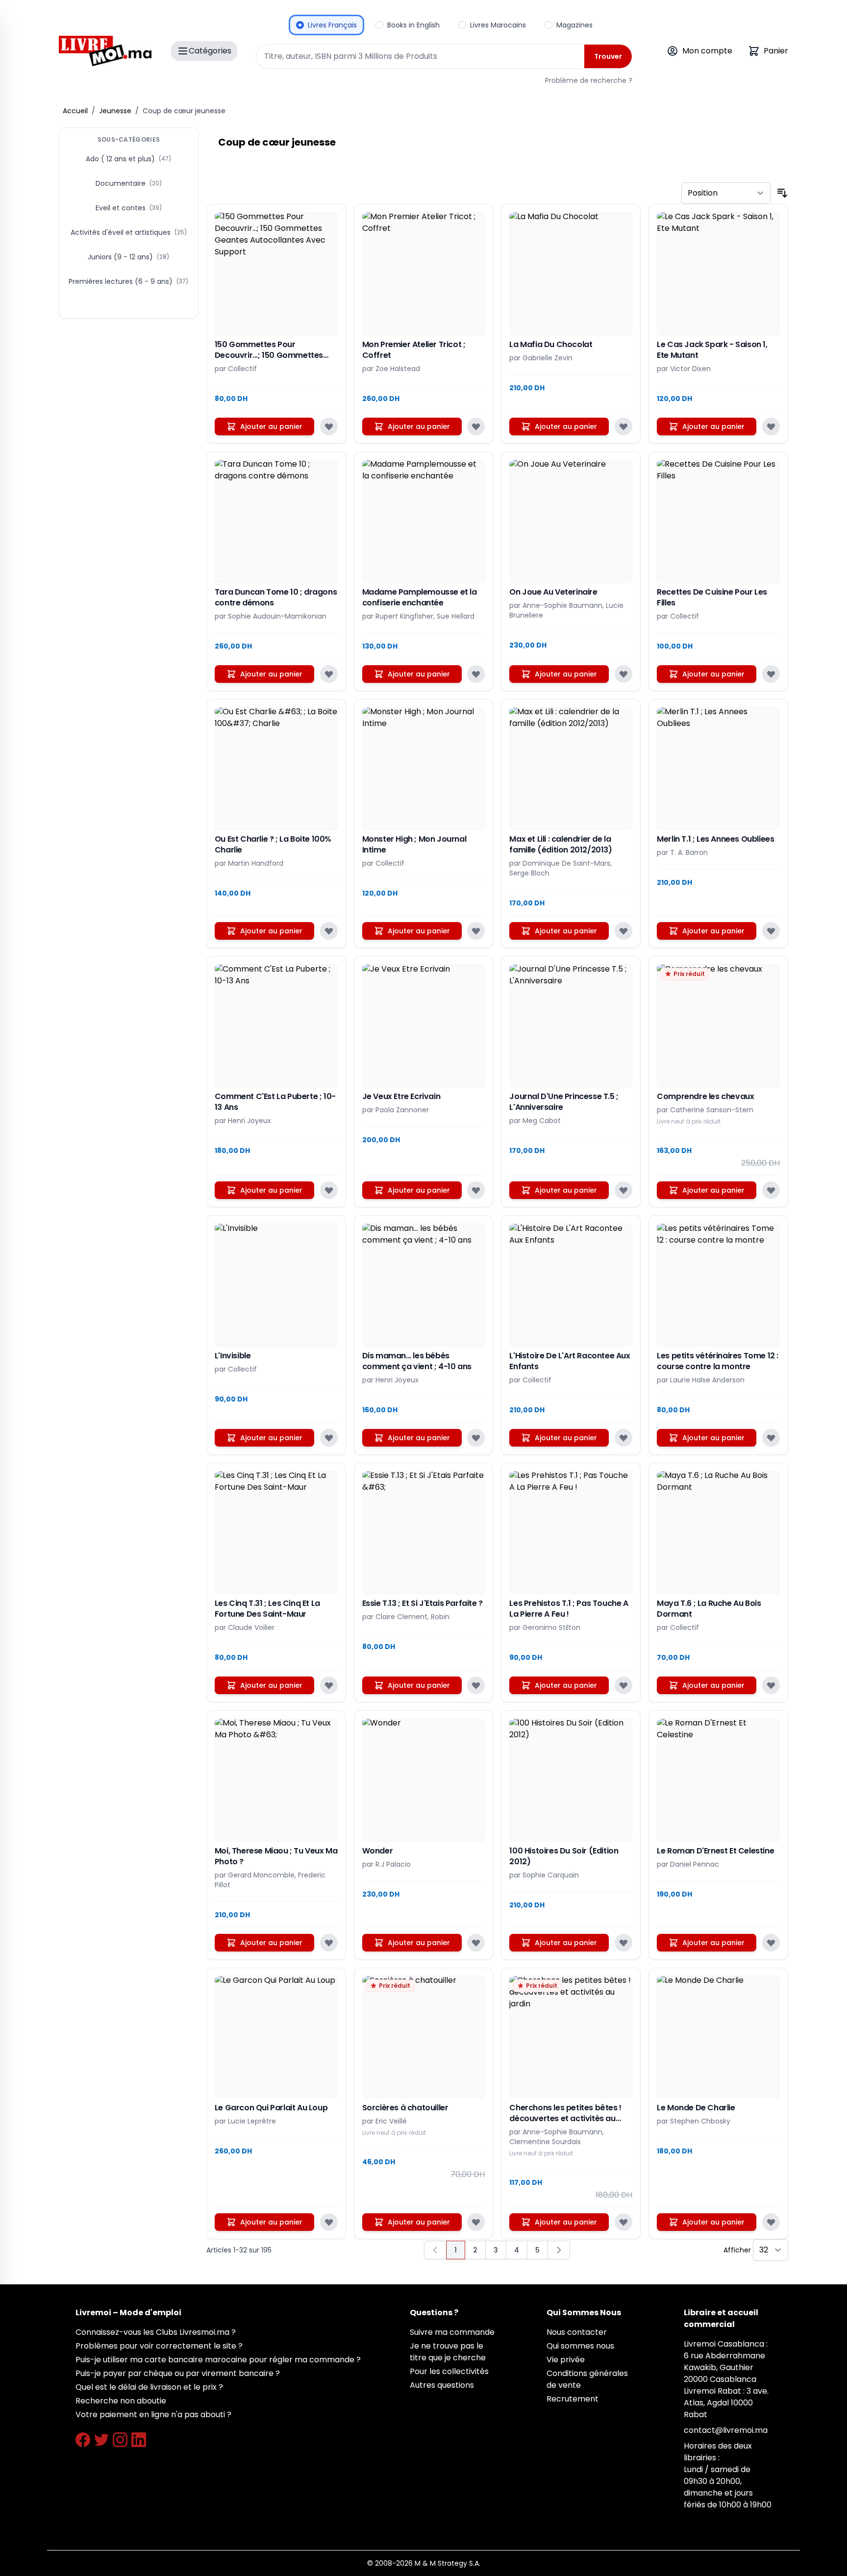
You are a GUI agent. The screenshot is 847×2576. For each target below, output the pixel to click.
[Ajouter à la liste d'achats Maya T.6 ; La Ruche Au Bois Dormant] (771, 1685)
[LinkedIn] (139, 2440)
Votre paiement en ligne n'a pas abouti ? (153, 2414)
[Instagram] (120, 2440)
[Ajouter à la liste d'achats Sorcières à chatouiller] (476, 2222)
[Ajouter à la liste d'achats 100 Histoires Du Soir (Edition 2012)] (623, 1943)
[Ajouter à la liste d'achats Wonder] (476, 1943)
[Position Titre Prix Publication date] (726, 193)
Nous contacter (577, 2332)
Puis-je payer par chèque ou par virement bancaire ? (178, 2373)
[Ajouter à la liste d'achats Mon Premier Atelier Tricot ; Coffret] (476, 426)
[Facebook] (83, 2440)
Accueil (75, 111)
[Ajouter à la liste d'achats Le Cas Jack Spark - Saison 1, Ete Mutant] (771, 426)
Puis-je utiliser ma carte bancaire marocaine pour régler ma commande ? (218, 2360)
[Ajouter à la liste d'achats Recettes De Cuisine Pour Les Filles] (771, 674)
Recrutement (573, 2399)
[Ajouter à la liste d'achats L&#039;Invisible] (329, 1438)
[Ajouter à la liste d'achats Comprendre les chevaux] (771, 1190)
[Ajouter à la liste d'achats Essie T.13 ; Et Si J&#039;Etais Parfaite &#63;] (476, 1685)
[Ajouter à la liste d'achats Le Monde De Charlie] (771, 2222)
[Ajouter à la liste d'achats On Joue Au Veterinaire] (623, 674)
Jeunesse (115, 111)
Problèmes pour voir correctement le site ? (159, 2346)
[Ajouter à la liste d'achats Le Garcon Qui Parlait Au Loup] (329, 2222)
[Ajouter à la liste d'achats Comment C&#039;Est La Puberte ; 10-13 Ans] (329, 1190)
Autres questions (442, 2385)
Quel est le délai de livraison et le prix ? (149, 2387)
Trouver (608, 56)
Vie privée (566, 2360)
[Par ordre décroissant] (782, 193)
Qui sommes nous (580, 2346)
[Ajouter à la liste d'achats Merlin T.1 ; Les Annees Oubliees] (771, 931)
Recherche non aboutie (121, 2401)
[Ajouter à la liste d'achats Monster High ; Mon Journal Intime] (476, 931)
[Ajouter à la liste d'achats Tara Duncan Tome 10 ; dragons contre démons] (329, 674)
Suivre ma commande (452, 2332)
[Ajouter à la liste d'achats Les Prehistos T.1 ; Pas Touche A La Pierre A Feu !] (623, 1685)
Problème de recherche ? (589, 80)
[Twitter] (101, 2440)
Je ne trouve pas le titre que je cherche (448, 2352)
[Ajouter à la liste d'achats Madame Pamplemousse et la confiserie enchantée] (476, 674)
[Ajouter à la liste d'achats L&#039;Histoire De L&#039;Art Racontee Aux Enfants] (623, 1438)
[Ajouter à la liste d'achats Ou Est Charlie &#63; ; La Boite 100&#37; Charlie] (329, 931)
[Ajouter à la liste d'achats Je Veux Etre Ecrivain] (476, 1190)
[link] (435, 2250)
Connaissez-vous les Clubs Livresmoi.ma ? (156, 2332)
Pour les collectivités (449, 2371)
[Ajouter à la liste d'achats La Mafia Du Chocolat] (623, 426)
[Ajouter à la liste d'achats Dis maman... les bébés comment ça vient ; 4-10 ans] (476, 1438)
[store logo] (105, 51)
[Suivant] (559, 2250)
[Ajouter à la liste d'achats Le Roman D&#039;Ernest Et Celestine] (771, 1943)
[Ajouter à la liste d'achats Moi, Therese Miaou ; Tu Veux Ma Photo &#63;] (329, 1943)
